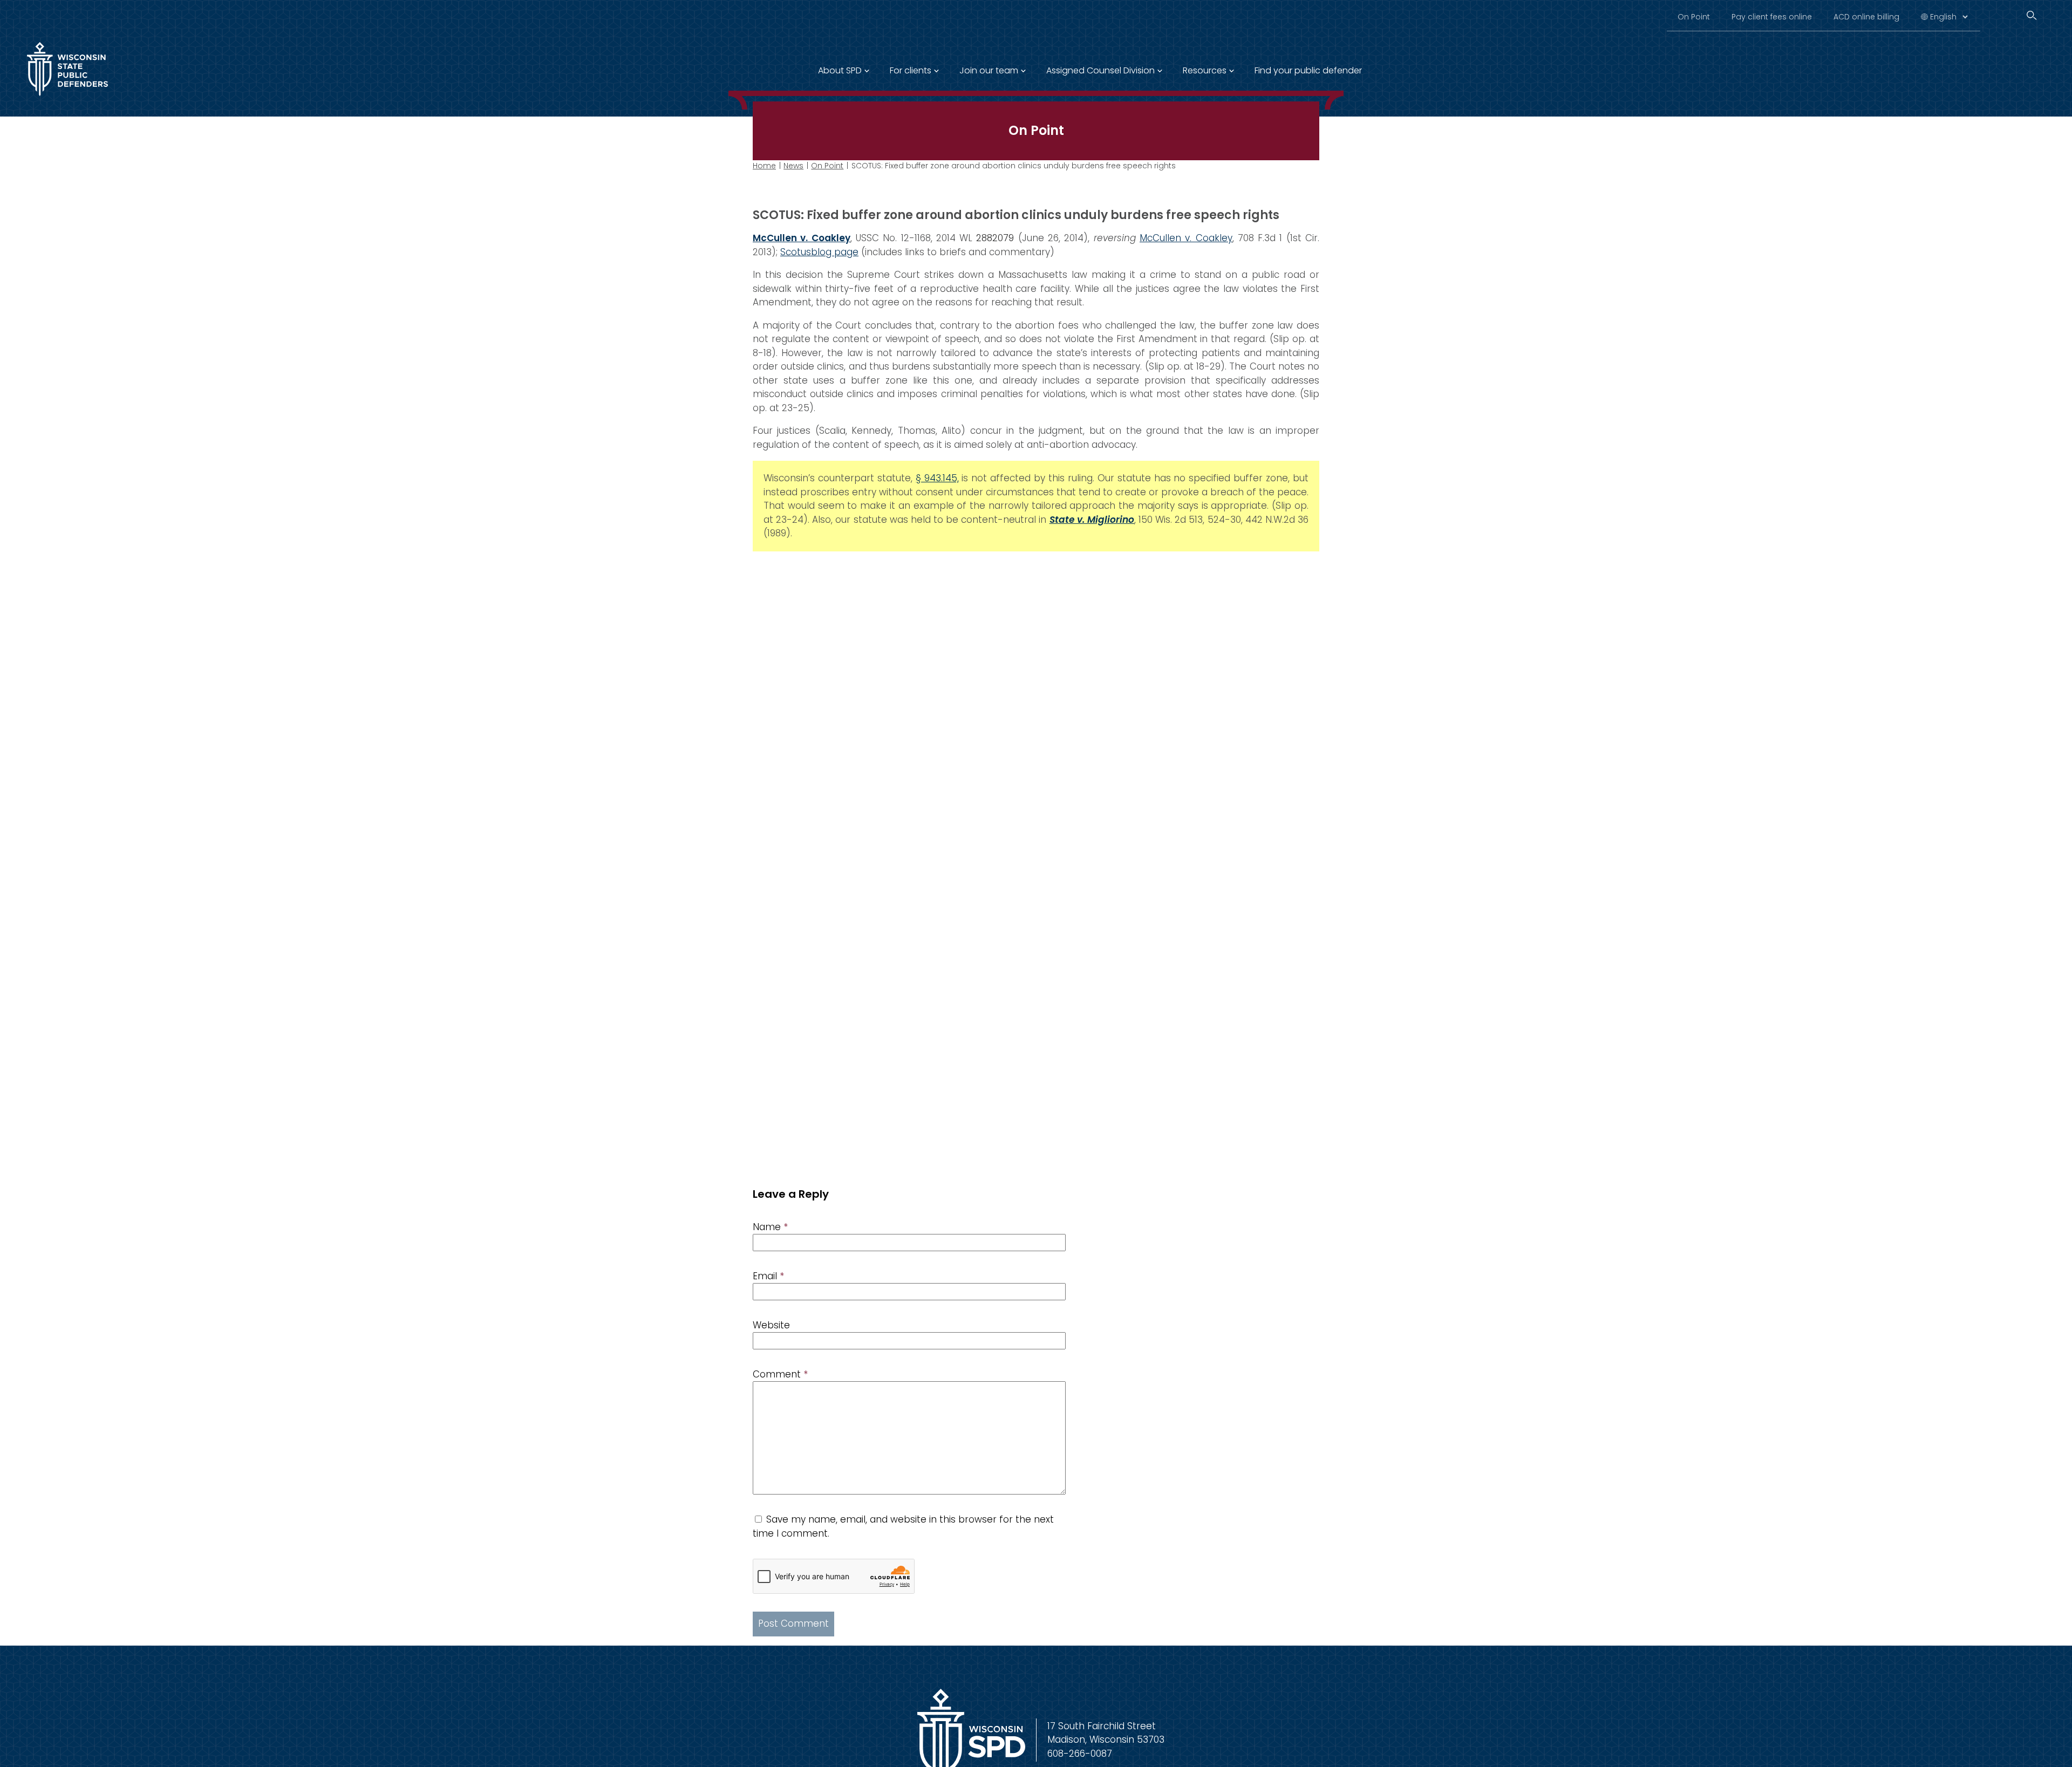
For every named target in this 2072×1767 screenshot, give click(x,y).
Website (771, 1325)
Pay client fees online (1772, 17)
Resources (1205, 70)
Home (764, 166)
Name (770, 1227)
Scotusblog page (819, 252)
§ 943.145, (937, 478)
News (793, 166)
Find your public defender (1308, 70)
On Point (1694, 17)
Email (768, 1276)
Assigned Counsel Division (1100, 70)
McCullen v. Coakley (1186, 238)
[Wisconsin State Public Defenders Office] (67, 98)
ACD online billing (1866, 17)
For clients (911, 70)
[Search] (2032, 15)
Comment (780, 1374)
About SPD (840, 70)
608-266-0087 (1080, 1754)
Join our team (989, 70)
